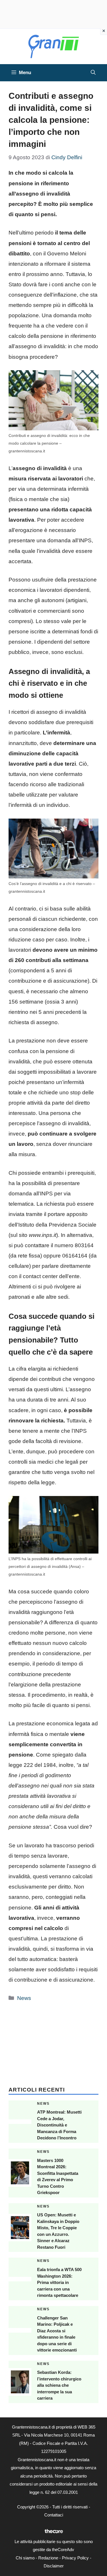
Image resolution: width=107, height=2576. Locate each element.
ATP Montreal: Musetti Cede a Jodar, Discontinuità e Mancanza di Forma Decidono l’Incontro (59, 2125)
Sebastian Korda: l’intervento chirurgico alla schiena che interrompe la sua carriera (59, 2385)
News (24, 1998)
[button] (93, 73)
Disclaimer (54, 2566)
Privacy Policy (75, 2558)
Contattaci (54, 2515)
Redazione (48, 2558)
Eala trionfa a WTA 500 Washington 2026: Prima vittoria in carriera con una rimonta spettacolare (59, 2282)
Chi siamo (25, 2558)
